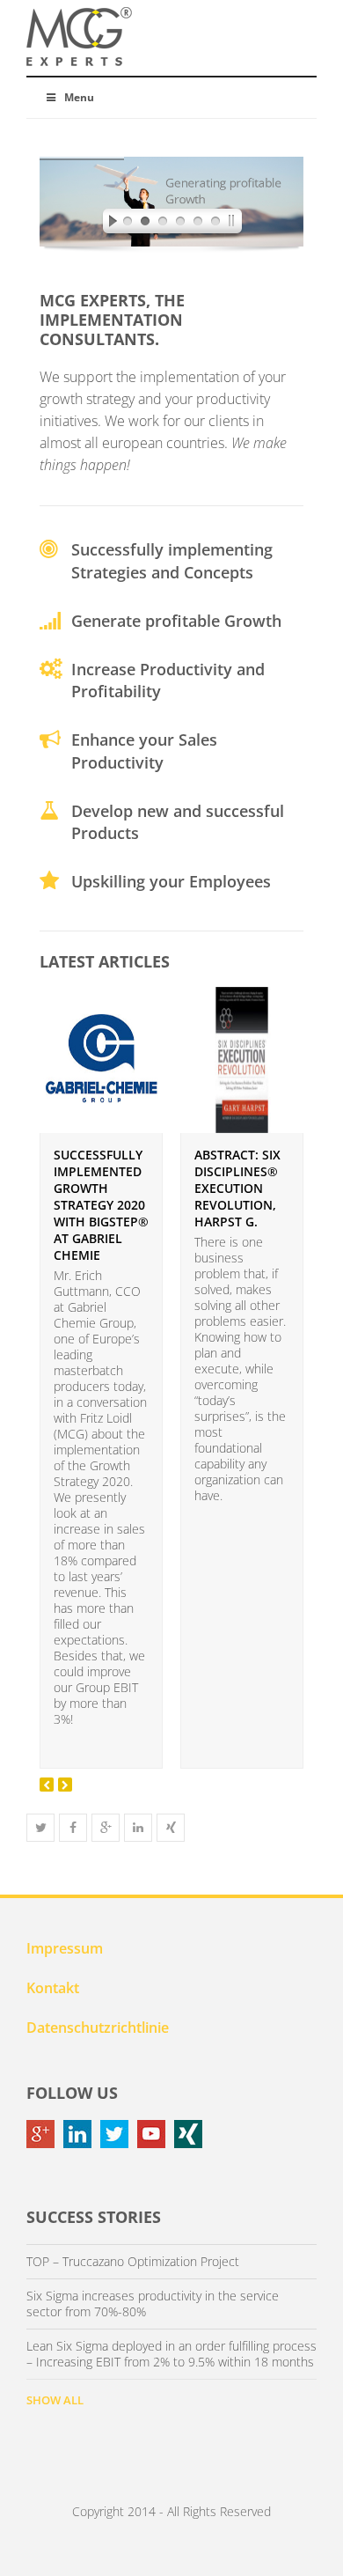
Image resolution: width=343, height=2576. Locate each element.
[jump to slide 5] (198, 224)
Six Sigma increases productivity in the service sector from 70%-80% (153, 2304)
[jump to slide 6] (215, 224)
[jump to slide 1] (128, 224)
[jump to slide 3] (163, 224)
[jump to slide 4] (180, 224)
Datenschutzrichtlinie (98, 2028)
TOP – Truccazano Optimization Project (133, 2262)
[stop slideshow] (235, 224)
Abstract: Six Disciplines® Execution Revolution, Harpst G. (237, 1188)
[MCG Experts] (79, 37)
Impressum (65, 1948)
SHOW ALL (55, 2400)
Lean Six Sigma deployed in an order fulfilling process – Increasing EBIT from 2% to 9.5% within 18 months (171, 2354)
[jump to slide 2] (145, 224)
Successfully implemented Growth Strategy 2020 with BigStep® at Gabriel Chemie (101, 1205)
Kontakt (53, 1988)
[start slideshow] (108, 224)
